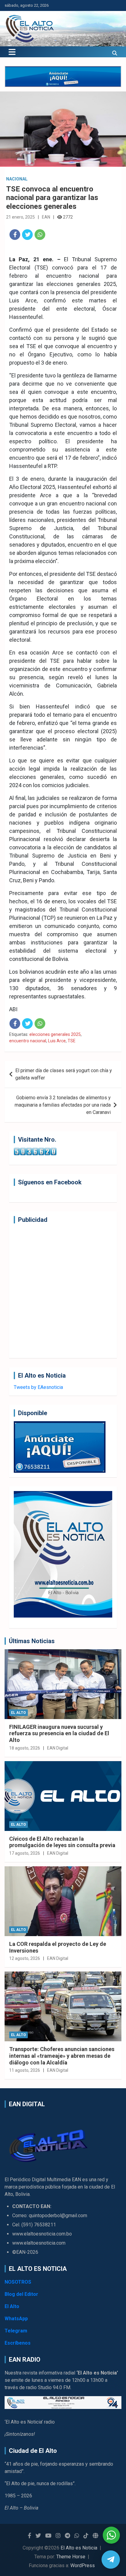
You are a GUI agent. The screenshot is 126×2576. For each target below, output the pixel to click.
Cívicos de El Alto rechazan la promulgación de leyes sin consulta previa (62, 1842)
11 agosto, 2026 (25, 2070)
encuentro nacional (28, 1041)
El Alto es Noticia (79, 2548)
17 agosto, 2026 (25, 1853)
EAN (46, 217)
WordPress (83, 2565)
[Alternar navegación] (12, 52)
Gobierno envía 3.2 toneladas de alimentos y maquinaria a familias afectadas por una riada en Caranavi (63, 1105)
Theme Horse (71, 2557)
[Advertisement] (63, 1291)
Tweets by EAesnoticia (38, 1387)
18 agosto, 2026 (25, 1748)
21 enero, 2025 (20, 217)
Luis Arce (57, 1041)
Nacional (17, 179)
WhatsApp (16, 2319)
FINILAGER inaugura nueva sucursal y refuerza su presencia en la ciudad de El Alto (59, 1733)
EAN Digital (58, 1748)
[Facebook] (15, 235)
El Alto (19, 1713)
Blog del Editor (21, 2294)
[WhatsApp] (40, 235)
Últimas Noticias (32, 1641)
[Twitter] (27, 235)
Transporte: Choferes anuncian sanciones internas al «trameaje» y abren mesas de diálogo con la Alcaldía (62, 2056)
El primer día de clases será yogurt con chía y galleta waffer (64, 1074)
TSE (72, 1041)
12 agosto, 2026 (25, 1958)
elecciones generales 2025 (55, 1034)
